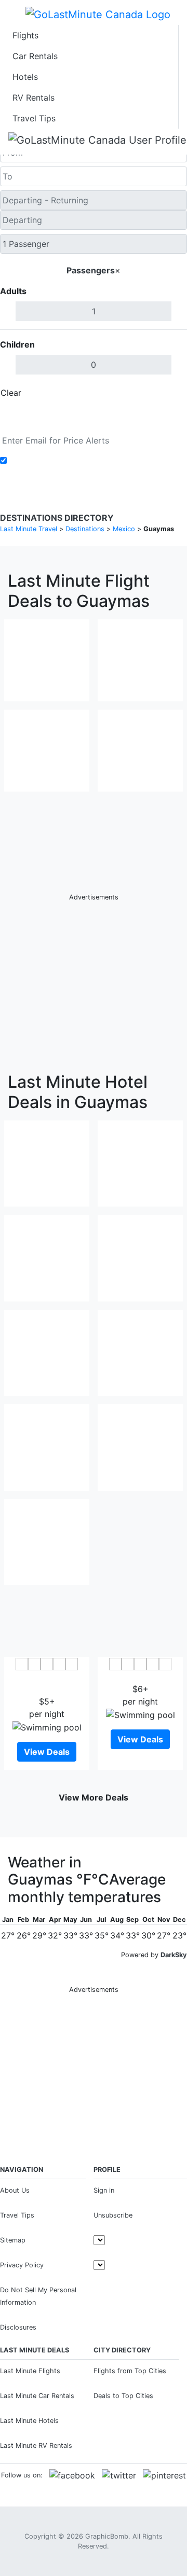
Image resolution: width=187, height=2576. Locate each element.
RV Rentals (34, 98)
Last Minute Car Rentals (37, 2396)
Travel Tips (34, 118)
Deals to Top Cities (123, 2396)
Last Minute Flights (30, 2371)
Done (170, 393)
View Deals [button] (47, 1752)
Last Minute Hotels (29, 2421)
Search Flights (94, 417)
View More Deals (94, 1797)
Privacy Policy (22, 2265)
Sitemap (13, 2240)
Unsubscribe (113, 2215)
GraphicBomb (107, 2536)
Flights (25, 35)
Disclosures (18, 2327)
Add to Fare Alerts (46, 461)
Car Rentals (35, 56)
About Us (15, 2190)
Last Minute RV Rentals (36, 2446)
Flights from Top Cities (130, 2371)
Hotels (25, 77)
